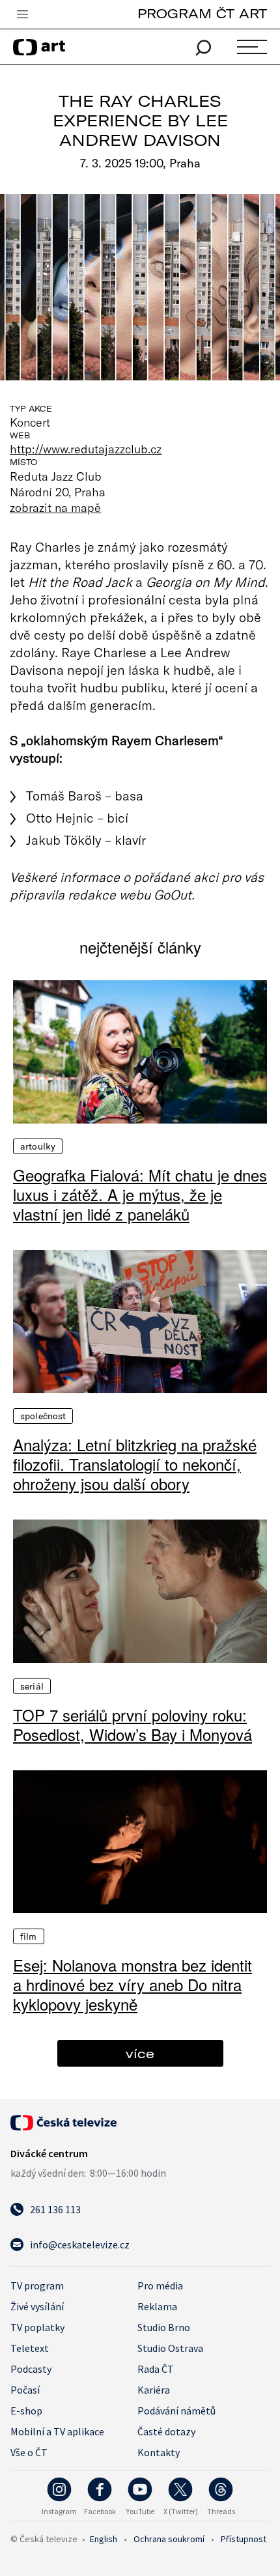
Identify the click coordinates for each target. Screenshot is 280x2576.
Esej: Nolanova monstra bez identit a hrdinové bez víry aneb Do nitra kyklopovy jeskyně (133, 1985)
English (104, 2539)
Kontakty (159, 2452)
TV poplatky (37, 2327)
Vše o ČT (29, 2452)
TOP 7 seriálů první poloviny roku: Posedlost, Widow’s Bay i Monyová (133, 1725)
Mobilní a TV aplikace (57, 2431)
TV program (37, 2286)
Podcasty (31, 2369)
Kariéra (154, 2390)
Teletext (30, 2348)
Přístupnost (244, 2539)
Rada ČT (156, 2369)
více (140, 2053)
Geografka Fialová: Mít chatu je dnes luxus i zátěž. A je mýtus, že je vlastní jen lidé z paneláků (140, 1195)
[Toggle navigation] (22, 15)
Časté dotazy (166, 2431)
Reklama (157, 2306)
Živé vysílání (37, 2306)
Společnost (43, 1416)
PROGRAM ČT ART (202, 13)
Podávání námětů (176, 2411)
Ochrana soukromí (169, 2539)
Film (29, 1936)
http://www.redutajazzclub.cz (86, 449)
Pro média (160, 2286)
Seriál (32, 1686)
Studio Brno (164, 2327)
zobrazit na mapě (55, 507)
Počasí (25, 2390)
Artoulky (38, 1146)
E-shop (26, 2411)
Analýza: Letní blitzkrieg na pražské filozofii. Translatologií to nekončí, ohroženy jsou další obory (135, 1464)
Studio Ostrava (170, 2348)
